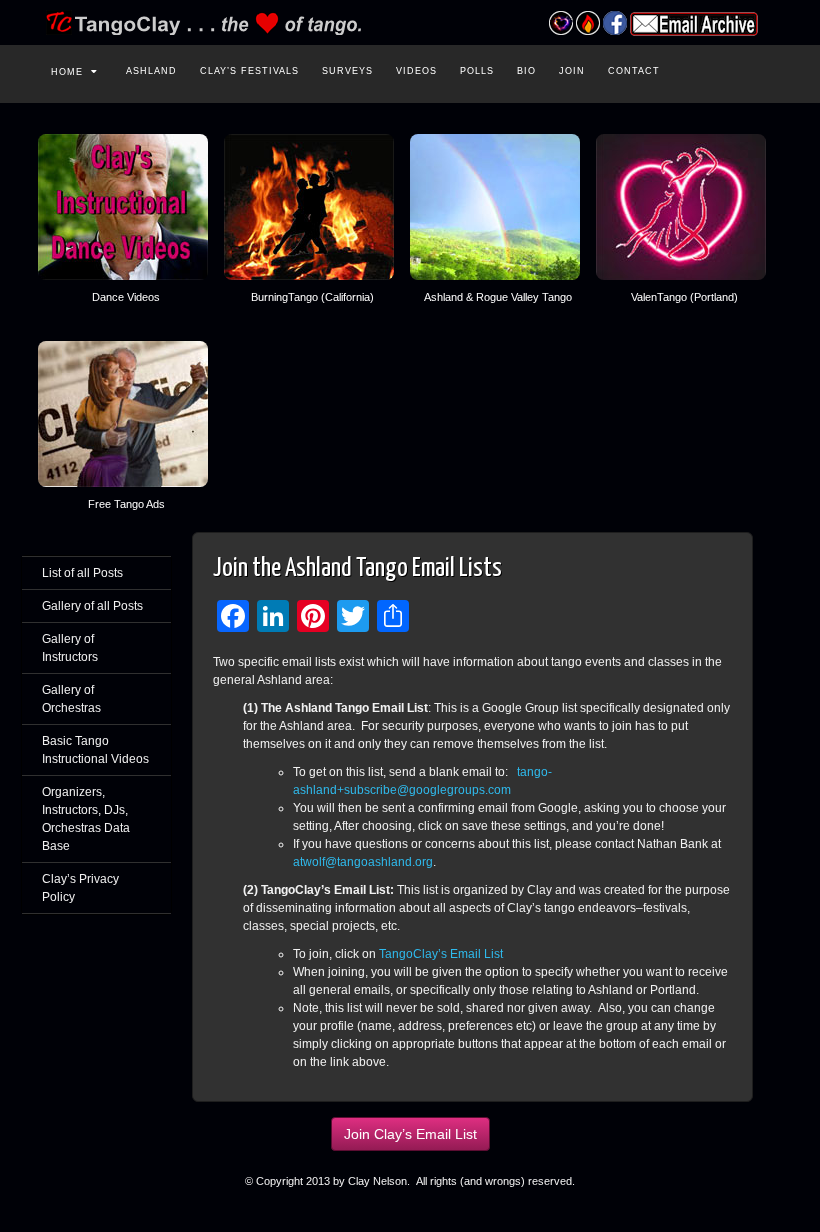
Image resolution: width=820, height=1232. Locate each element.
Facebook (614, 23)
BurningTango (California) (312, 297)
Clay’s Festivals (249, 71)
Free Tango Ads (126, 504)
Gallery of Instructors (70, 648)
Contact (634, 71)
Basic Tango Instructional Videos (95, 750)
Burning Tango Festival (587, 23)
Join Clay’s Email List (410, 1134)
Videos (416, 71)
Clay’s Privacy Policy (80, 888)
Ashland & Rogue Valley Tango (498, 297)
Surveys (347, 71)
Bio (526, 71)
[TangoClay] (410, 22)
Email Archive (694, 24)
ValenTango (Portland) (684, 297)
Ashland (151, 71)
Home (67, 72)
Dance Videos (126, 297)
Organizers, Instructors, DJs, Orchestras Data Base (86, 819)
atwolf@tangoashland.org (363, 862)
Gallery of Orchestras (71, 699)
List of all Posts (82, 573)
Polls (477, 71)
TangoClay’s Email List (441, 954)
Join (572, 71)
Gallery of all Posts (92, 606)
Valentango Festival (560, 23)
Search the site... (766, 70)
